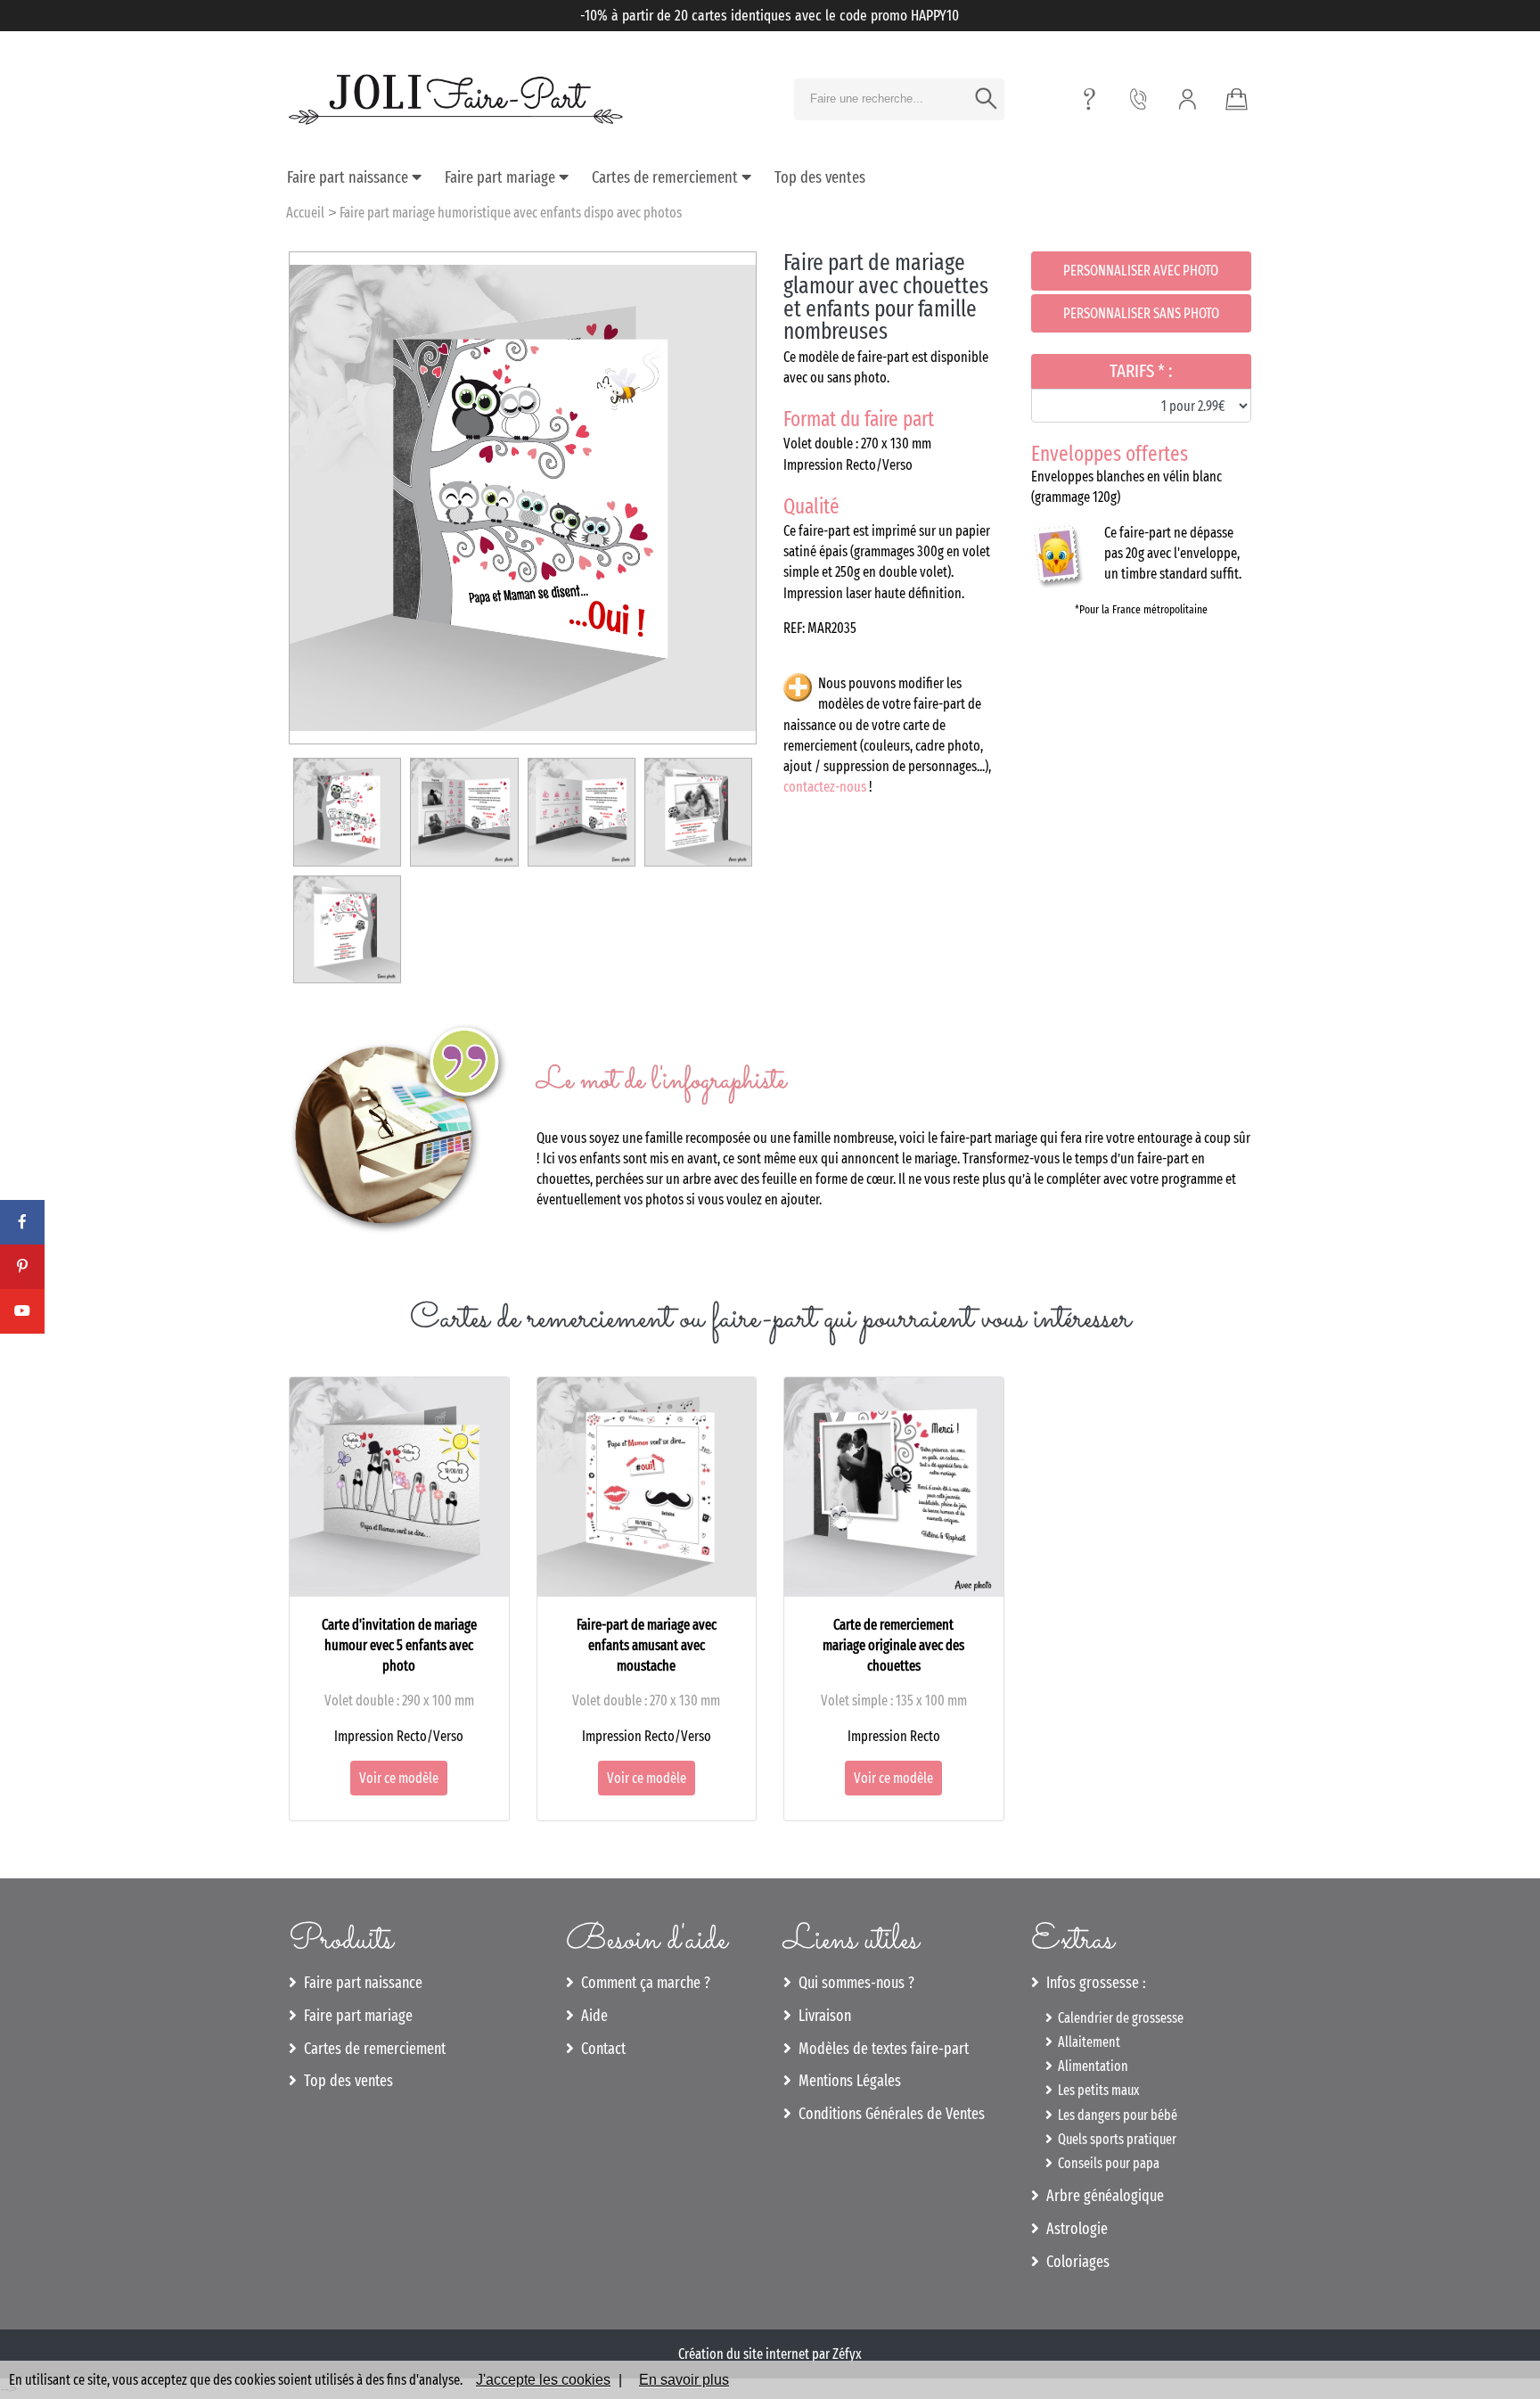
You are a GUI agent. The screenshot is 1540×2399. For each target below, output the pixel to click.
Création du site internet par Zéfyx (770, 2354)
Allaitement (1086, 2042)
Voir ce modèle (399, 1778)
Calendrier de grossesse (1118, 2018)
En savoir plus (684, 2380)
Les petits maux (1096, 2090)
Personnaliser (1141, 271)
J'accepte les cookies (543, 2380)
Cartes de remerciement (667, 177)
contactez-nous (825, 787)
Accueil (305, 213)
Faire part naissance (349, 177)
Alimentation (1090, 2066)
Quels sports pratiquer (1114, 2139)
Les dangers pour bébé (1115, 2115)
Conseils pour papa (1106, 2163)
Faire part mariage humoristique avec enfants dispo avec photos (511, 213)
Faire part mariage (502, 177)
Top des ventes (820, 177)
